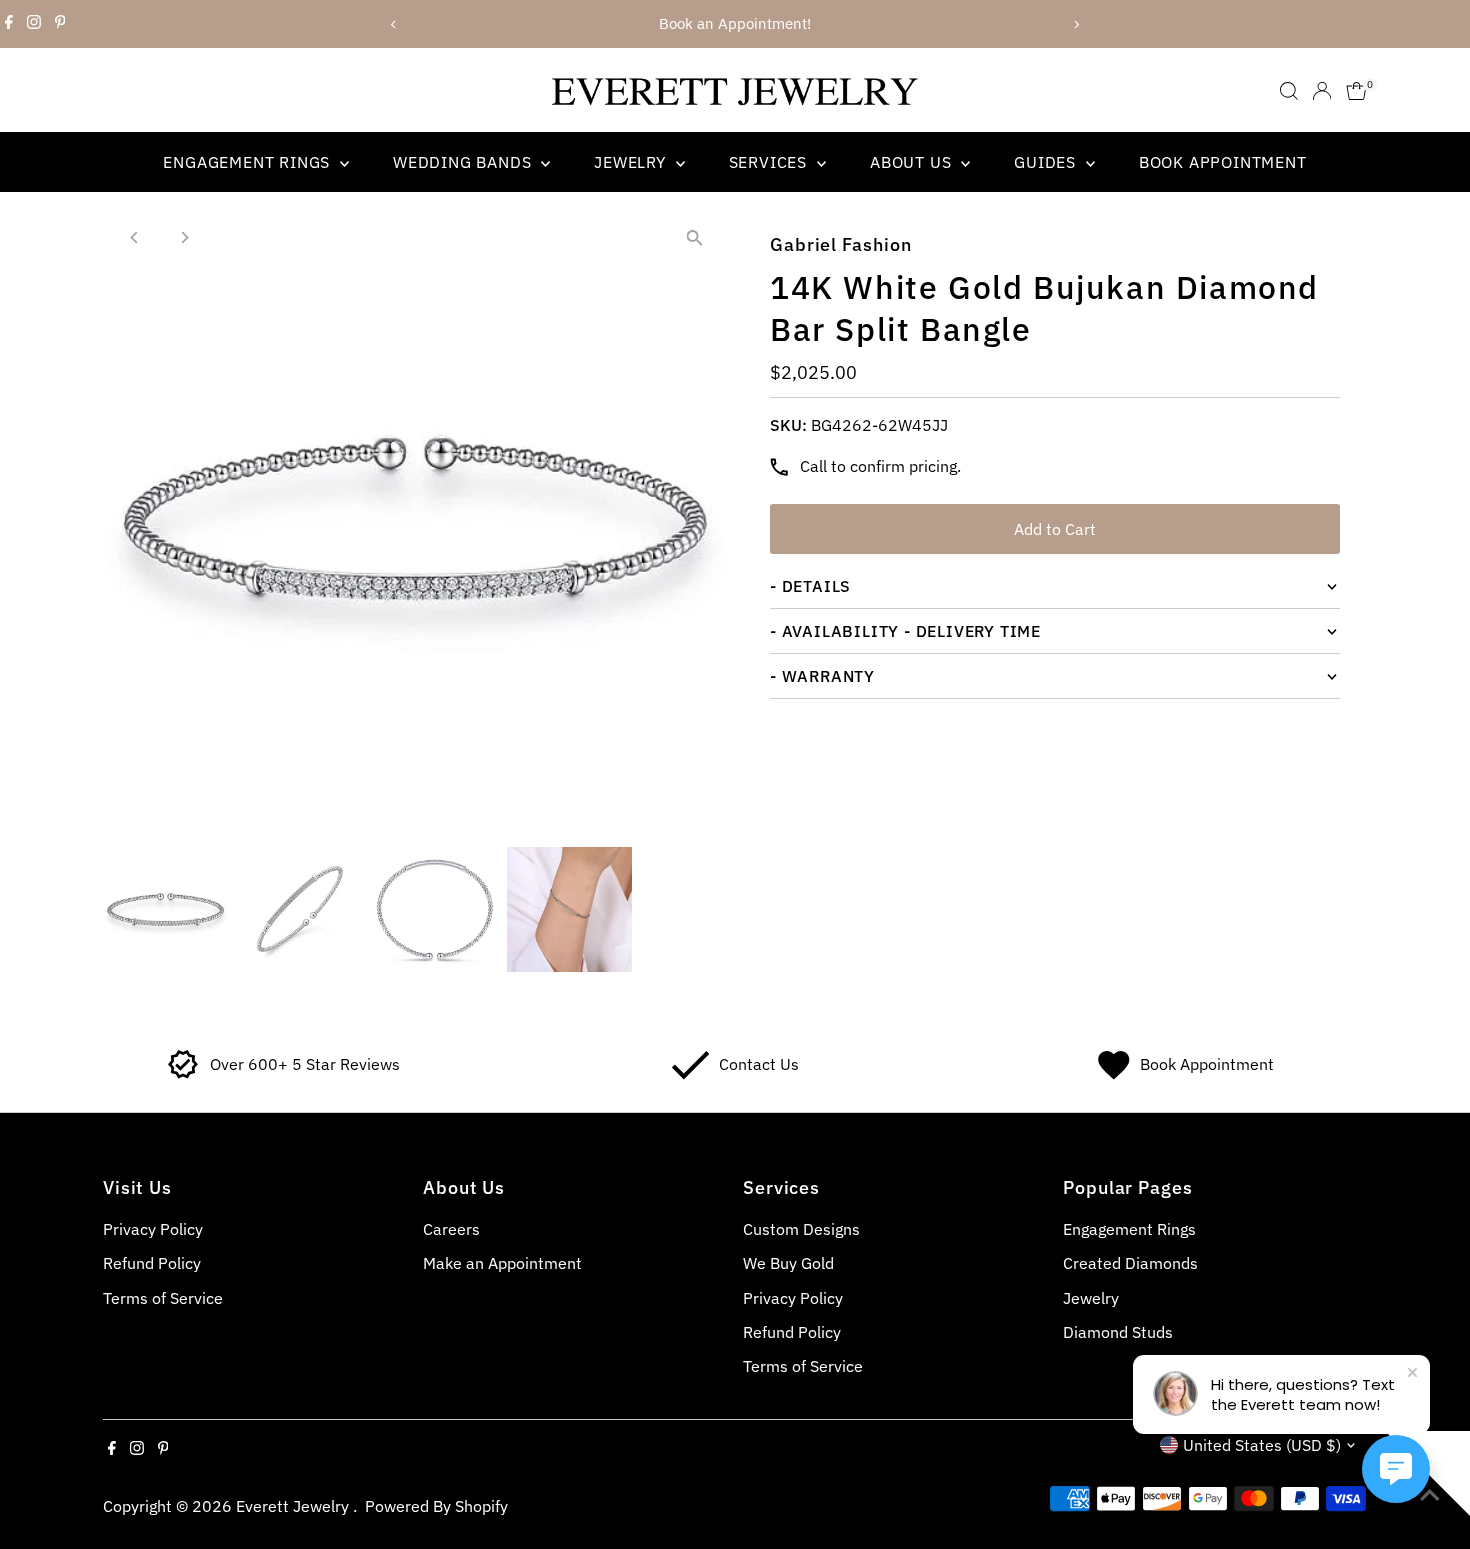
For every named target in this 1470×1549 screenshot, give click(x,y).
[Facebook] (9, 24)
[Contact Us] (690, 1074)
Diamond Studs (1118, 1332)
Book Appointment (1223, 162)
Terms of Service (163, 1298)
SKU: (788, 425)
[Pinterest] (60, 24)
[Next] (1076, 24)
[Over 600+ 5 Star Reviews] (183, 1074)
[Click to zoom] (694, 238)
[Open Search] (1289, 91)
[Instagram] (34, 24)
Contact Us (759, 1064)
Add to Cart (1055, 529)
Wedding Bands (464, 162)
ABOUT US (913, 162)
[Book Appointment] (1113, 1074)
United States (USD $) (1262, 1445)
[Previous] (394, 24)
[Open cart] (1356, 91)
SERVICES (770, 162)
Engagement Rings (249, 162)
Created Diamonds (1130, 1263)
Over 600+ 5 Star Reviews (305, 1064)
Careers (451, 1229)
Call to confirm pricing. (880, 466)
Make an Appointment (502, 1263)
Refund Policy (152, 1263)
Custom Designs (801, 1229)
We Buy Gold (788, 1263)
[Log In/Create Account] (1322, 91)
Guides (1047, 162)
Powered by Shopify (436, 1506)
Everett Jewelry (294, 1506)
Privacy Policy (153, 1229)
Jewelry (632, 162)
